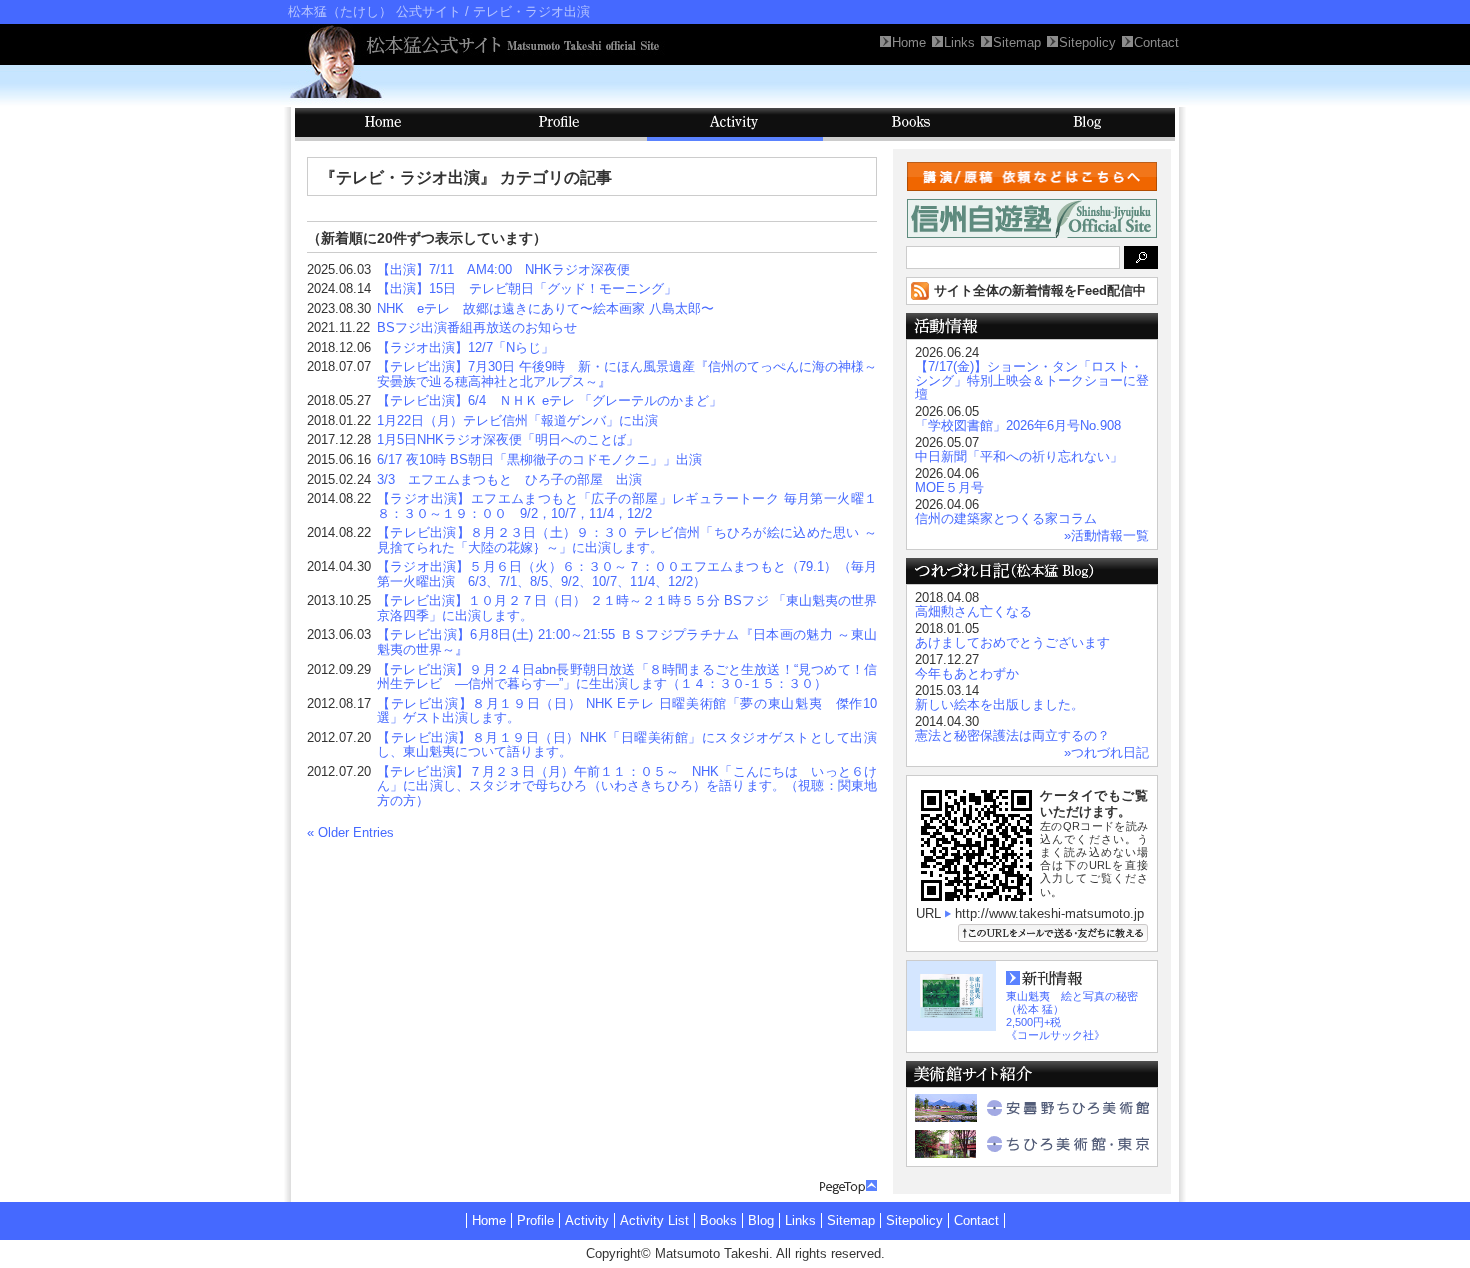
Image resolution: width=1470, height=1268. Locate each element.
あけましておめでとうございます (1012, 642)
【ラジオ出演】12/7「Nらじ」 (465, 347)
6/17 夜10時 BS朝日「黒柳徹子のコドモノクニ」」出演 (539, 459)
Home (489, 1220)
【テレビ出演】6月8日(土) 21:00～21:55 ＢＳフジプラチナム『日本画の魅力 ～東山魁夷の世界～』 (627, 642)
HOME (383, 124)
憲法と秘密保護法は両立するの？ (1012, 735)
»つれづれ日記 (1106, 752)
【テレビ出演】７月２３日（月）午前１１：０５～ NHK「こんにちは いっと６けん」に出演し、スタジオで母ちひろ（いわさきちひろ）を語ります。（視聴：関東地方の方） (627, 786)
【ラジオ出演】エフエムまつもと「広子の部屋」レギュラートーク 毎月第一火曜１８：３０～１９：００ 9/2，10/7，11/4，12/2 (627, 506)
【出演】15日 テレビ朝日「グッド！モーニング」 (527, 288)
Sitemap (851, 1220)
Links (800, 1220)
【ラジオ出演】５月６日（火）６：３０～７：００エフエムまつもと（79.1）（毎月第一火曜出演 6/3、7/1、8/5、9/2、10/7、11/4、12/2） (627, 574)
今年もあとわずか (967, 673)
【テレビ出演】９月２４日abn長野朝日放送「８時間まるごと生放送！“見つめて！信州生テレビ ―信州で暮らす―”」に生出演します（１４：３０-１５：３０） (627, 677)
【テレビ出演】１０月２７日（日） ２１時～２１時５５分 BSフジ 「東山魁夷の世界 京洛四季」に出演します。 (633, 608)
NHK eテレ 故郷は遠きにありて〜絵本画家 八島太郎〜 (545, 308)
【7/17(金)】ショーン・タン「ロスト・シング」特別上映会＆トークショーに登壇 (1032, 380)
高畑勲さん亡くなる (973, 611)
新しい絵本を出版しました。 (999, 704)
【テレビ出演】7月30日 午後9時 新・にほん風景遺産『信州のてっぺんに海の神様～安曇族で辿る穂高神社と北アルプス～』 (627, 374)
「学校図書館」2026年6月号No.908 (1018, 425)
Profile (559, 124)
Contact (976, 1220)
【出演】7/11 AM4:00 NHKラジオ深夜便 (503, 269)
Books (911, 124)
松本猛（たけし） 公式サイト (374, 11)
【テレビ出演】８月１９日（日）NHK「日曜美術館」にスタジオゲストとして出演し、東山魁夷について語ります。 (627, 745)
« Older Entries (350, 832)
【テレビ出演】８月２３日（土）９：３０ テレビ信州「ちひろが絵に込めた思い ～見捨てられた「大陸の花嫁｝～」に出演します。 (627, 540)
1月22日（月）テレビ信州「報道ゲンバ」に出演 (517, 420)
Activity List (654, 1220)
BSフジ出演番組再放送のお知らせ (477, 327)
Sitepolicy (914, 1220)
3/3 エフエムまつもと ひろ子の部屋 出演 (509, 479)
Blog (1087, 124)
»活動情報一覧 (1106, 535)
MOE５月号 (949, 487)
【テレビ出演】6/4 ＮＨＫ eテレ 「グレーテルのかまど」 (549, 400)
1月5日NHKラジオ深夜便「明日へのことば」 (508, 439)
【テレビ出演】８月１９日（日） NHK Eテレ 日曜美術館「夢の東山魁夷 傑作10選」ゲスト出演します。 (627, 711)
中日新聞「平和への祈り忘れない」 (1019, 456)
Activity (735, 124)
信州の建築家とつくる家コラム (1006, 518)
